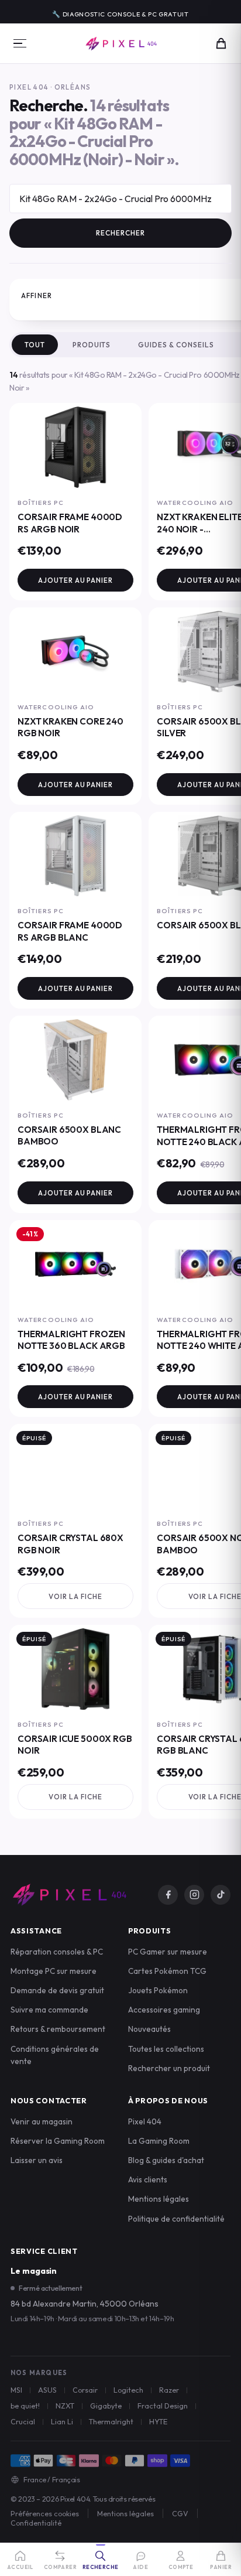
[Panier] (221, 43)
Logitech (128, 2390)
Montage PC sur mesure (54, 1971)
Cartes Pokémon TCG (167, 1971)
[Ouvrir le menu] (20, 43)
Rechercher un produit (169, 2068)
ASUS (47, 2390)
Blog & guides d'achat (166, 2160)
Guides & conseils (176, 345)
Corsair (85, 2390)
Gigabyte (106, 2406)
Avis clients (148, 2179)
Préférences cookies (45, 2513)
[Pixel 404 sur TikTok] (221, 1895)
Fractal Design (163, 2406)
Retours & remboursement (58, 2029)
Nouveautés (149, 2029)
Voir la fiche (75, 1596)
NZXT (65, 2406)
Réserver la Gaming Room (58, 2141)
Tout (35, 345)
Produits (92, 345)
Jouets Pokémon (158, 1990)
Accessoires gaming (164, 2010)
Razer (169, 2390)
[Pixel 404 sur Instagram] (194, 1895)
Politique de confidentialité (176, 2219)
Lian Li (62, 2421)
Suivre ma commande (49, 2010)
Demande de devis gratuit (57, 1990)
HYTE (158, 2421)
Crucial (23, 2421)
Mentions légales (159, 2199)
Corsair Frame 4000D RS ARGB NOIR (70, 523)
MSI (16, 2390)
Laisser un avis (37, 2160)
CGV (180, 2513)
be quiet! (25, 2406)
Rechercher (120, 233)
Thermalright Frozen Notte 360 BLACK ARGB (71, 1340)
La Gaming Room (159, 2141)
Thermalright (111, 2421)
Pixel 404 (145, 2121)
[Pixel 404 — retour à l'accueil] (69, 1895)
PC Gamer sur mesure (168, 1952)
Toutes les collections (166, 2049)
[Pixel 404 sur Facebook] (168, 1895)
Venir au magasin (42, 2121)
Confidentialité (36, 2523)
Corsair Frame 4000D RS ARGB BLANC (70, 931)
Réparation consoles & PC (57, 1952)
